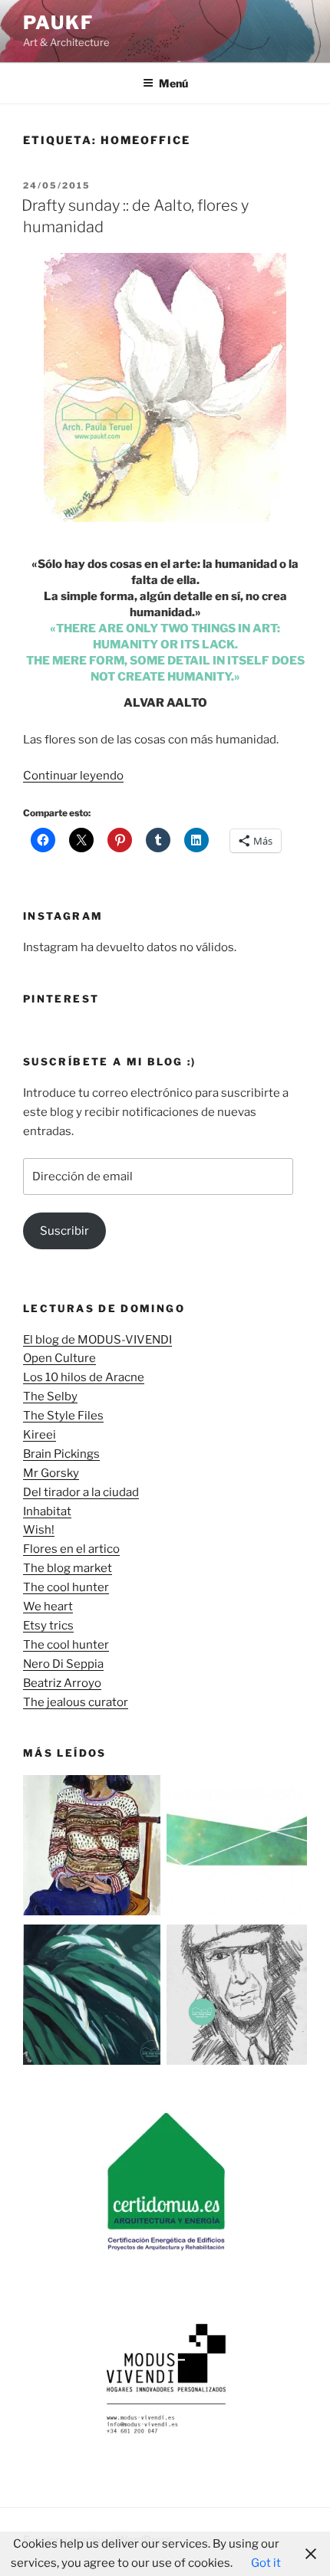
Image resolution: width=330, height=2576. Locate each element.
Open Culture (59, 1358)
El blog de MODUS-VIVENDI (97, 1340)
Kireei (40, 1435)
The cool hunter (66, 1587)
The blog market (68, 1568)
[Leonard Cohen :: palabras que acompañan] (237, 1998)
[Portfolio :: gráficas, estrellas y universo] (237, 1848)
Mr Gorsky (51, 1473)
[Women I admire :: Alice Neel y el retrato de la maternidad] (93, 1848)
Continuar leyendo (73, 776)
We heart (48, 1606)
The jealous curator (76, 1702)
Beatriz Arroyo (62, 1683)
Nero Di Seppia (63, 1664)
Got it (266, 2563)
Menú (173, 83)
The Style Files (63, 1416)
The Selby (50, 1396)
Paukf (58, 23)
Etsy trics (48, 1626)
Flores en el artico (71, 1549)
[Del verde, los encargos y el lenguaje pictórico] (93, 1998)
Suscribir (64, 1231)
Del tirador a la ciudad (81, 1492)
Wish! (39, 1530)
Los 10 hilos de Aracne (84, 1377)
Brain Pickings (61, 1454)
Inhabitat (47, 1511)
